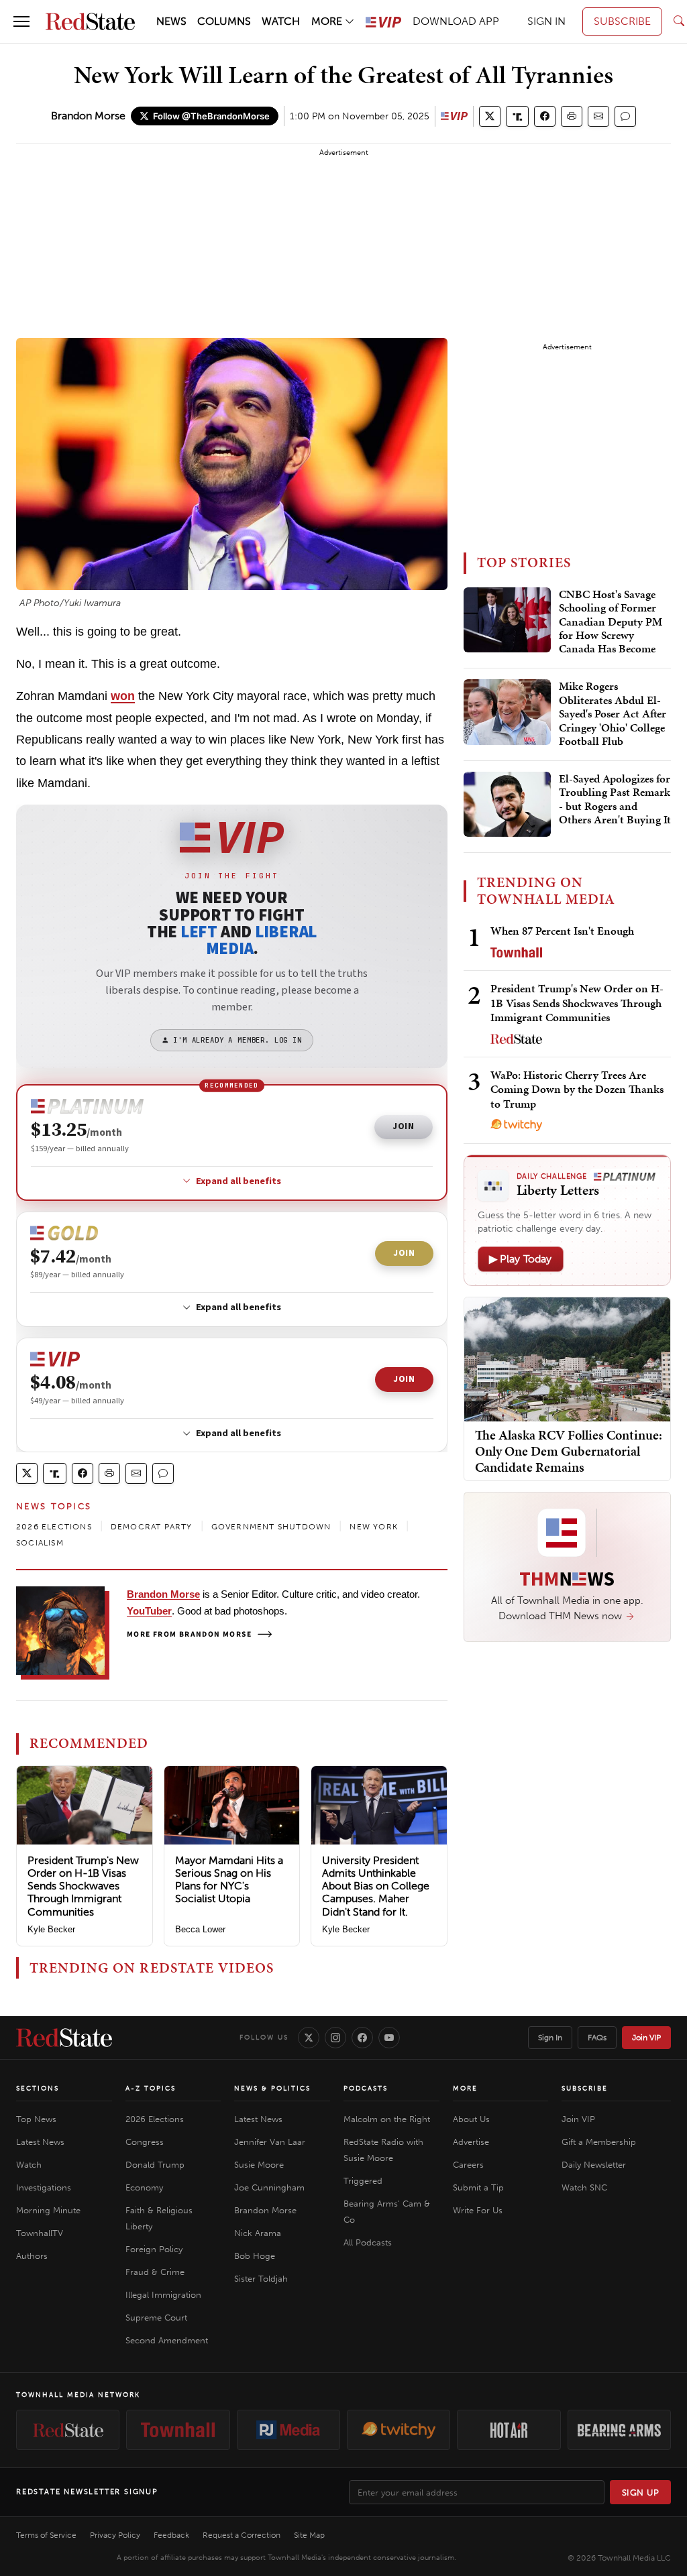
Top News (36, 2119)
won (123, 696)
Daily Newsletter (594, 2165)
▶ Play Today (521, 1259)
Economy (144, 2187)
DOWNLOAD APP (456, 21)
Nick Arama (258, 2233)
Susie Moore (259, 2165)
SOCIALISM (40, 1543)
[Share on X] (490, 116)
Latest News (40, 2142)
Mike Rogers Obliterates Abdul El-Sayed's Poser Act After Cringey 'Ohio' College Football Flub (613, 714)
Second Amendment (167, 2340)
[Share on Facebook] (545, 116)
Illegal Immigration (163, 2295)
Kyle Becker (51, 1929)
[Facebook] (362, 2038)
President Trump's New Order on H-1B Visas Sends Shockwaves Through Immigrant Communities (83, 1886)
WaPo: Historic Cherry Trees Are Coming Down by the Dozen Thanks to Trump (577, 1089)
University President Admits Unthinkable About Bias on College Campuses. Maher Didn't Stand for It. (376, 1886)
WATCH (281, 21)
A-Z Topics (151, 2089)
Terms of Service (46, 2535)
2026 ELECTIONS (54, 1527)
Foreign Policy (154, 2249)
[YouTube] (389, 2038)
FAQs (597, 2038)
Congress (145, 2142)
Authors (32, 2256)
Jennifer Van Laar (270, 2142)
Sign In (550, 2038)
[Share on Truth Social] (518, 116)
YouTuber (149, 1611)
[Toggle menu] (21, 21)
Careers (468, 2165)
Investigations (44, 2187)
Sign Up (641, 2493)
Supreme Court (156, 2318)
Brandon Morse (88, 116)
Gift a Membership (599, 2142)
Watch (29, 2165)
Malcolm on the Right (387, 2119)
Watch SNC (584, 2187)
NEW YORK (374, 1527)
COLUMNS (224, 21)
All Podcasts (368, 2242)
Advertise (471, 2142)
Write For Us (478, 2210)
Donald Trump (155, 2165)
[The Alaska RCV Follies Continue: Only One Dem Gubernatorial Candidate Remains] (567, 1359)
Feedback (171, 2535)
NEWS (171, 21)
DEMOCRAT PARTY (152, 1527)
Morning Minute (48, 2210)
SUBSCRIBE (622, 21)
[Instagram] (335, 2038)
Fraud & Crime (155, 2272)
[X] (309, 2038)
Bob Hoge (255, 2256)
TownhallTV (40, 2233)
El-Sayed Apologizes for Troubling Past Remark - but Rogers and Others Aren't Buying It (615, 800)
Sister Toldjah (261, 2279)
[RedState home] (64, 2038)
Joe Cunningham (269, 2187)
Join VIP (646, 2038)
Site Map (309, 2535)
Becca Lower (200, 1929)
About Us (471, 2119)
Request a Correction (242, 2535)
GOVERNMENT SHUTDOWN (271, 1527)
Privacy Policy (115, 2535)
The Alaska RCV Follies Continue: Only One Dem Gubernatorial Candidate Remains (569, 1451)
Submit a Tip (478, 2187)
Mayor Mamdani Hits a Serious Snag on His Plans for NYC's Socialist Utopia (229, 1880)
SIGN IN (546, 21)
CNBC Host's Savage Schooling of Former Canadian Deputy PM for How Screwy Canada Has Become (611, 622)
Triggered (363, 2181)
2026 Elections (155, 2119)
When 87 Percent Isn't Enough (562, 931)
